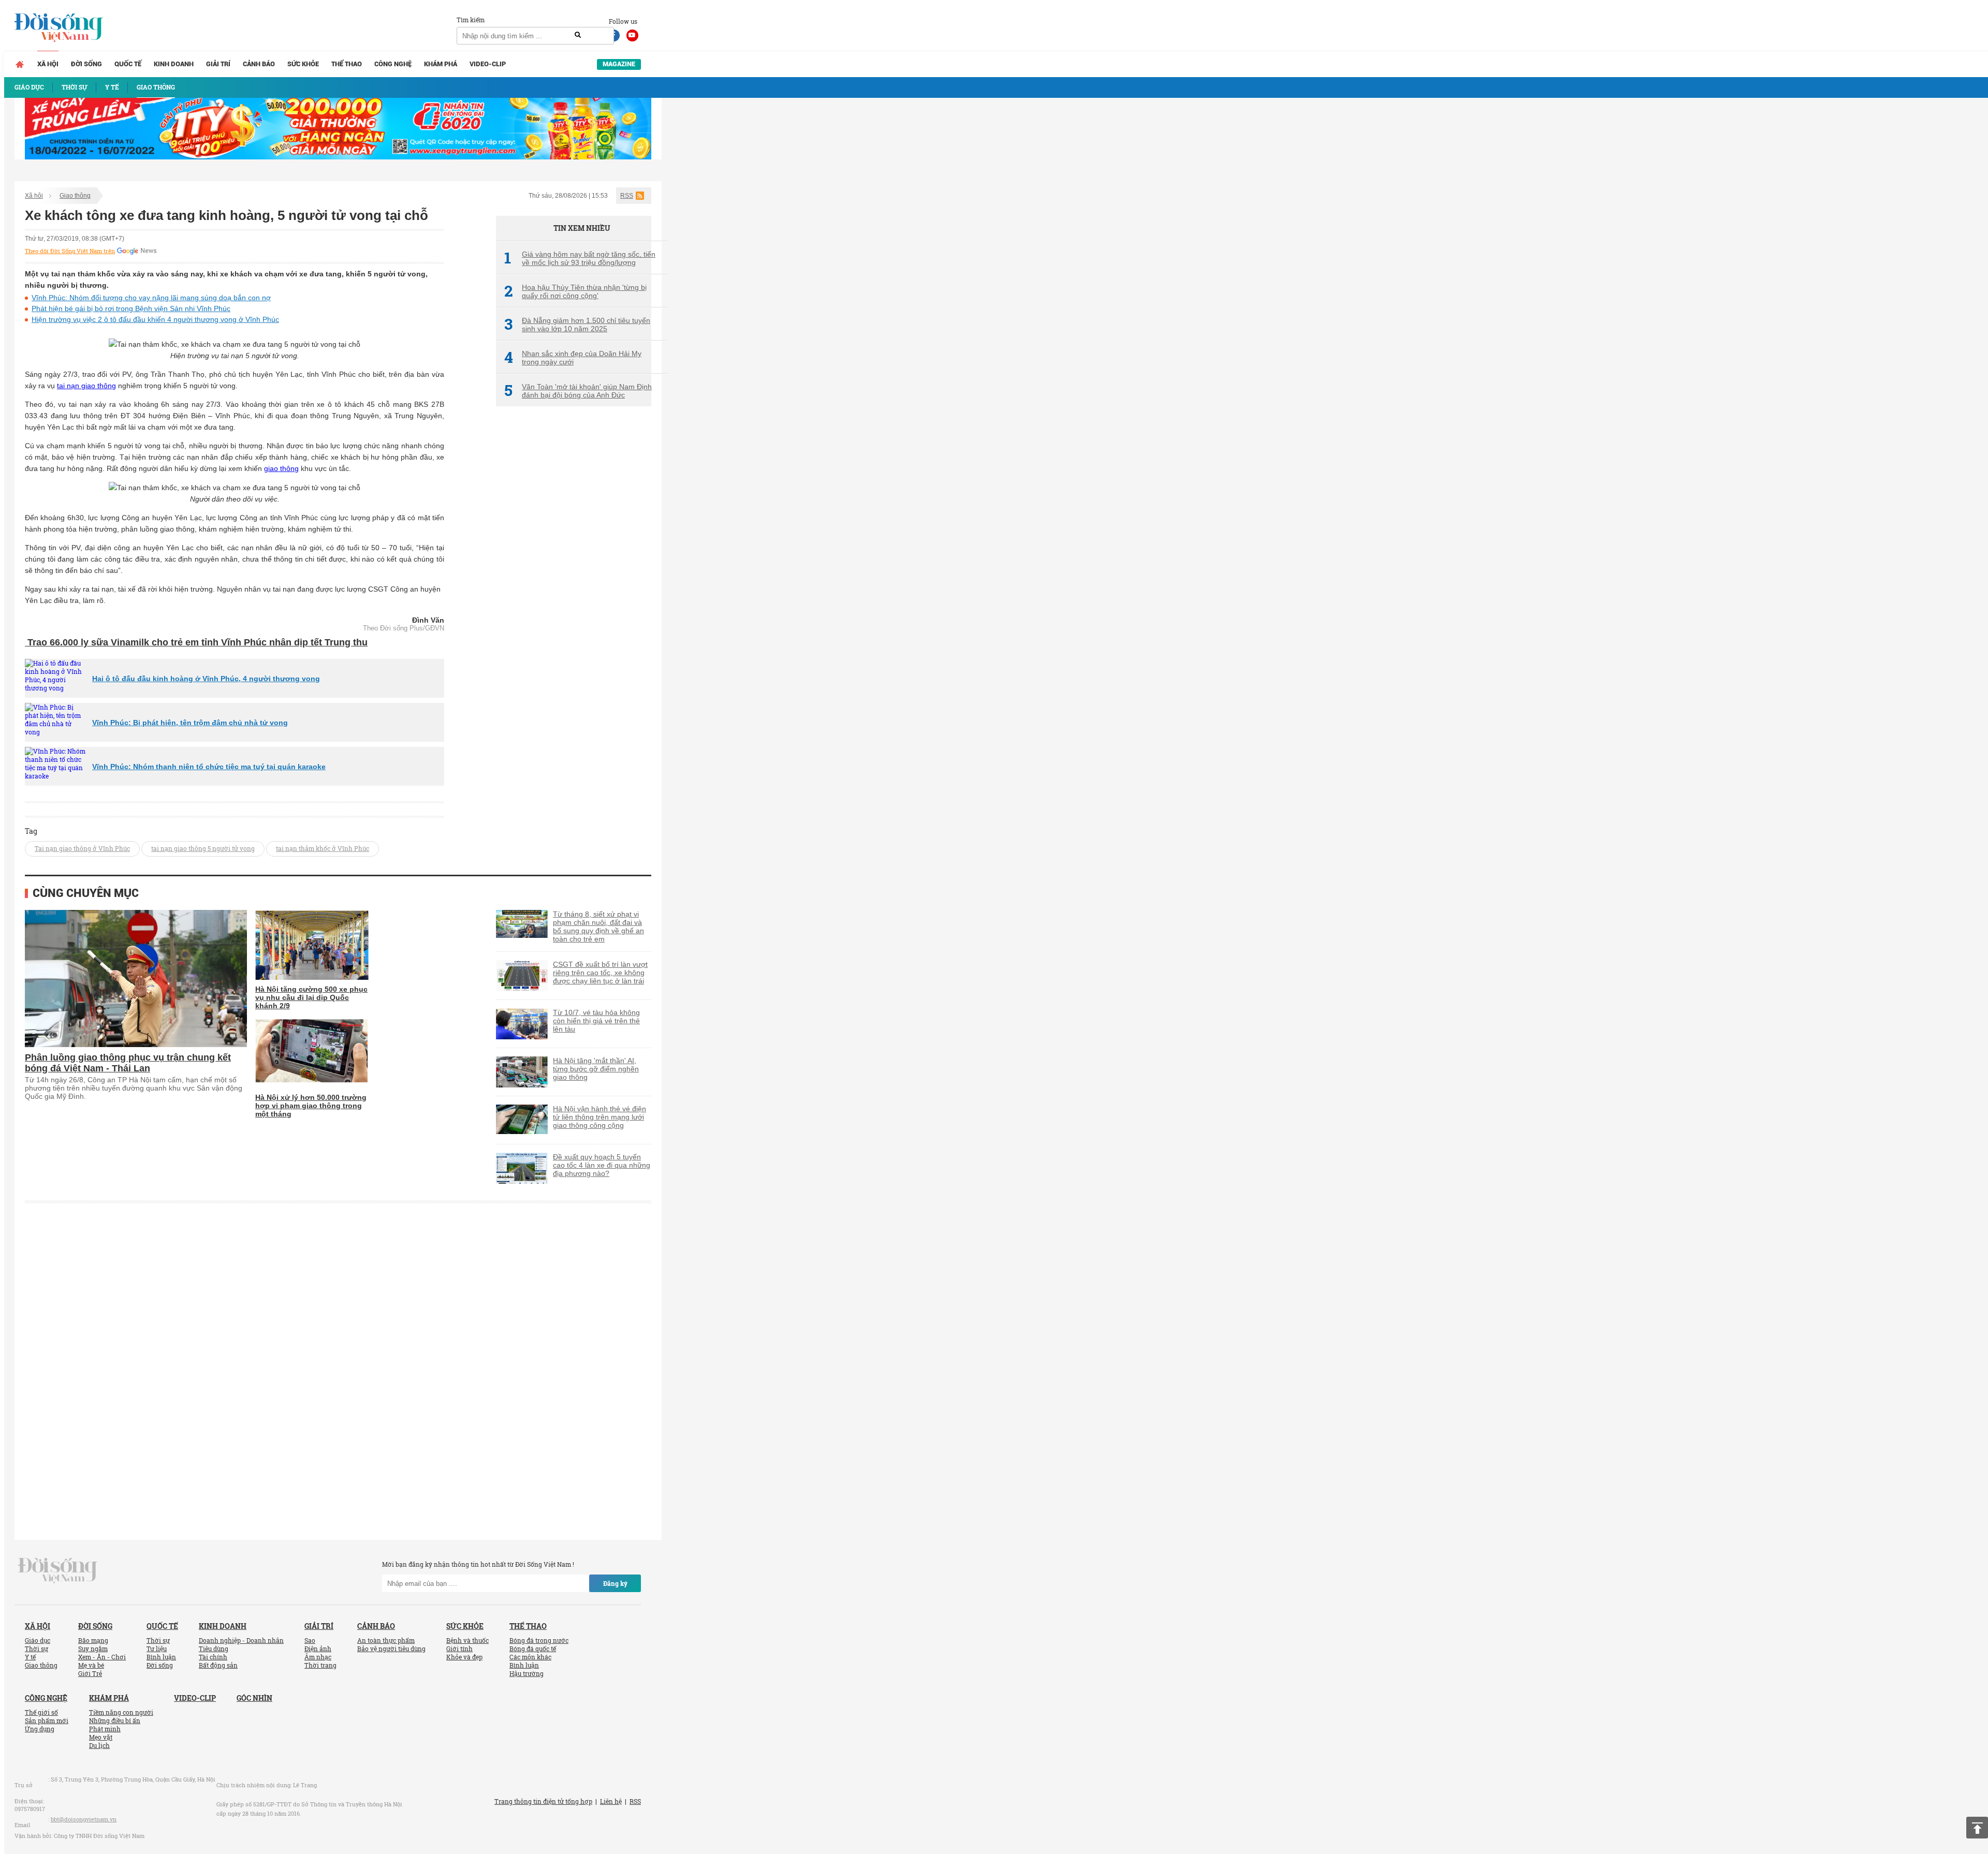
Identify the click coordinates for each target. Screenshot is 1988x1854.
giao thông (281, 468)
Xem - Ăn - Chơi (102, 1657)
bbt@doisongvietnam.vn (84, 1819)
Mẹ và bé (91, 1665)
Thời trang (320, 1665)
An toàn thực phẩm (386, 1640)
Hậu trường (527, 1673)
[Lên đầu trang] (1977, 1828)
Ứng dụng (40, 1729)
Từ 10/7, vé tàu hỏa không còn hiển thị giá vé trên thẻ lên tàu (596, 1021)
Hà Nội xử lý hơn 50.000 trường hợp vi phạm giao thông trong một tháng (311, 1106)
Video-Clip (488, 64)
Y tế (30, 1657)
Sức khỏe (303, 64)
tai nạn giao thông (86, 386)
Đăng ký (615, 1583)
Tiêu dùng (214, 1649)
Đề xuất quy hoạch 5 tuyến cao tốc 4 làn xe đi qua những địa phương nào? (602, 1165)
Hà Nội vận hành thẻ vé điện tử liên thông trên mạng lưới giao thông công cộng (600, 1117)
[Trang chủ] (20, 64)
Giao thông (75, 196)
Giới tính (459, 1649)
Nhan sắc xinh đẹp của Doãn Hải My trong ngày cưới (573, 358)
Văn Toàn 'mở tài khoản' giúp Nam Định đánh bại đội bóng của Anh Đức (578, 391)
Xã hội (48, 64)
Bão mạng (93, 1640)
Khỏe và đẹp (464, 1657)
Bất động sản (218, 1665)
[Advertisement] (574, 587)
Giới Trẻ (90, 1673)
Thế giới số (41, 1712)
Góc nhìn (254, 1698)
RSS (627, 196)
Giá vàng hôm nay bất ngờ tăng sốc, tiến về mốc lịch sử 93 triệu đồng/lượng (580, 258)
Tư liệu (157, 1649)
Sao (310, 1640)
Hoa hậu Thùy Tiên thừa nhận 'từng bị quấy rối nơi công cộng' (575, 291)
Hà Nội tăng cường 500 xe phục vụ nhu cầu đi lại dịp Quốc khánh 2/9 (311, 997)
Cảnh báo (259, 64)
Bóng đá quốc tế (533, 1649)
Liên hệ (611, 1801)
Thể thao (347, 64)
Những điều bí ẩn (115, 1720)
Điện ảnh (318, 1649)
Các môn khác (530, 1657)
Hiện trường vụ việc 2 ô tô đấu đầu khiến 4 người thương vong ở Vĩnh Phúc (155, 319)
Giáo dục (38, 1640)
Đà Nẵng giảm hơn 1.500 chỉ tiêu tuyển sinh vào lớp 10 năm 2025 (577, 325)
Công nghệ (393, 64)
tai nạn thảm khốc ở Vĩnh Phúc (323, 848)
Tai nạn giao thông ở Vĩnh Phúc (82, 848)
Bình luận (161, 1657)
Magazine (619, 64)
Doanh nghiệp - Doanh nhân (241, 1640)
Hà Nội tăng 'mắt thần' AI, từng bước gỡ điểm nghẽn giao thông (596, 1069)
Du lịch (99, 1745)
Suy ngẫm (93, 1649)
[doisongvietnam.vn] (58, 1570)
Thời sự (36, 1649)
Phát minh (105, 1729)
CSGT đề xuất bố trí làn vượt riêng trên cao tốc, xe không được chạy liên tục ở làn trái (600, 973)
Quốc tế (128, 64)
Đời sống (86, 64)
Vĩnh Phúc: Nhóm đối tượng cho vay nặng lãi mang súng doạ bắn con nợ (151, 298)
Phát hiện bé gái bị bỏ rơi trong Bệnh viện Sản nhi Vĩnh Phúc (131, 308)
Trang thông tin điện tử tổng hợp (543, 1801)
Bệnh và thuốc (467, 1640)
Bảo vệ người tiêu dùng (391, 1649)
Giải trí (218, 64)
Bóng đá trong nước (539, 1640)
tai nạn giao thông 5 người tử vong (203, 848)
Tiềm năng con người (121, 1712)
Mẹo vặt (101, 1737)
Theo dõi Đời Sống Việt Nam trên (70, 251)
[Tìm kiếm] (578, 35)
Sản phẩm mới (47, 1720)
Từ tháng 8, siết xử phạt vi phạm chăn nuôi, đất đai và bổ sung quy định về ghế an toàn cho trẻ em (598, 926)
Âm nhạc (318, 1657)
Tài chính (213, 1657)
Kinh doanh (174, 64)
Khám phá (441, 64)
